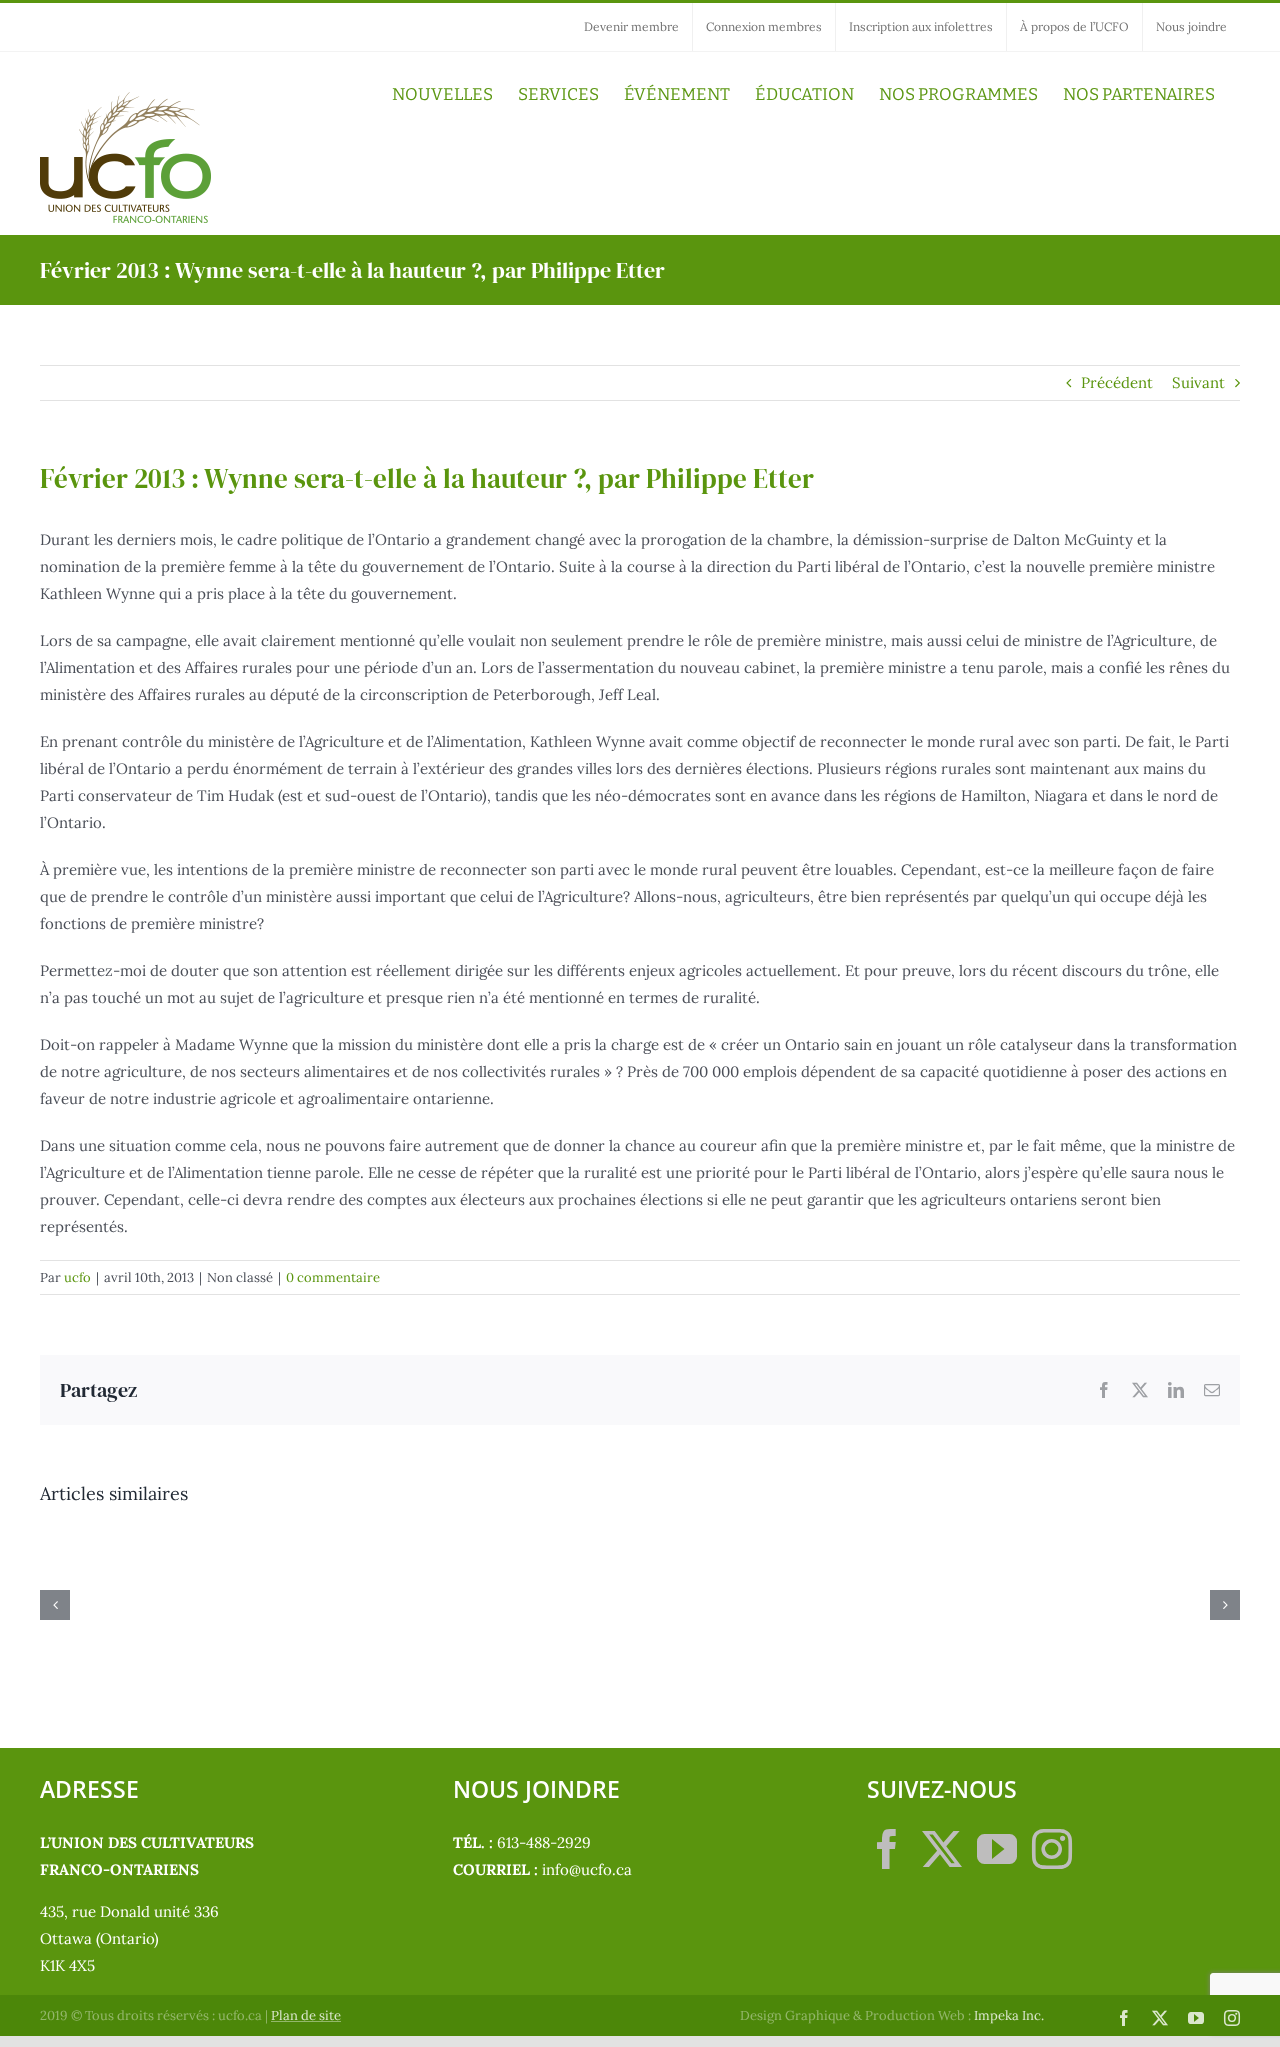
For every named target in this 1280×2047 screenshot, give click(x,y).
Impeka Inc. (1009, 2015)
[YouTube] (997, 1849)
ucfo (77, 1277)
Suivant (1198, 382)
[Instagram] (1052, 1849)
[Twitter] (942, 1849)
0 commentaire (333, 1277)
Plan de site (306, 2015)
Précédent (1117, 382)
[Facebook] (887, 1849)
